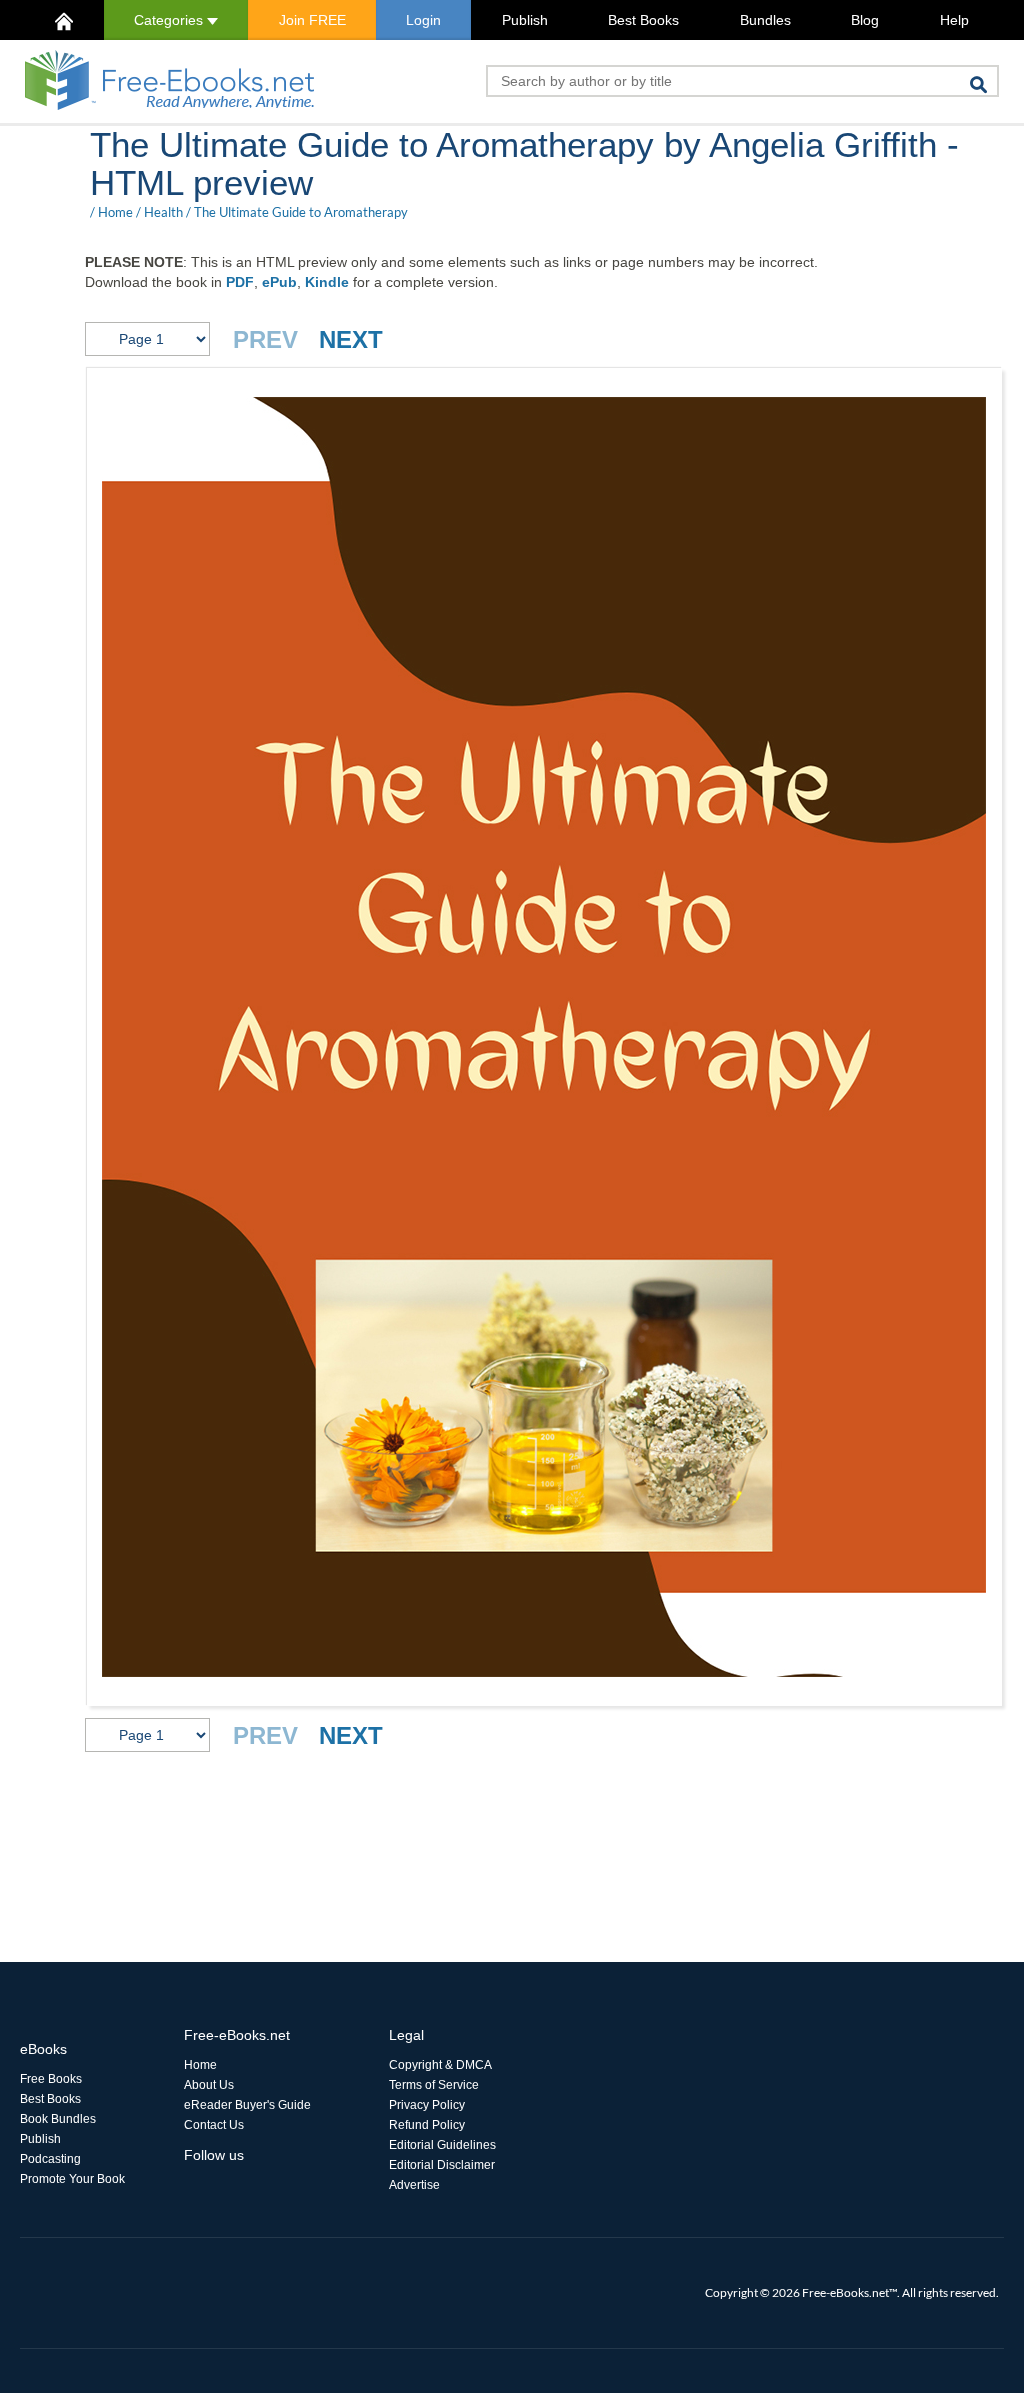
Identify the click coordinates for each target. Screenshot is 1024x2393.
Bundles (765, 20)
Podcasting (50, 2159)
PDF (240, 282)
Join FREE (312, 20)
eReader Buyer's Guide (247, 2105)
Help (954, 20)
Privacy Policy (427, 2105)
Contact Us (214, 2125)
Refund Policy (427, 2125)
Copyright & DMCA (440, 2065)
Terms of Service (434, 2085)
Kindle (327, 282)
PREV (265, 339)
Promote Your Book (72, 2179)
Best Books (643, 20)
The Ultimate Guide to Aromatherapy (301, 212)
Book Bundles (58, 2119)
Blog (865, 20)
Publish (525, 20)
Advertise (414, 2185)
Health (163, 212)
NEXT (351, 339)
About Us (209, 2085)
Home (115, 212)
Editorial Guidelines (442, 2145)
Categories (170, 20)
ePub (279, 282)
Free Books (51, 2079)
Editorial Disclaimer (442, 2165)
